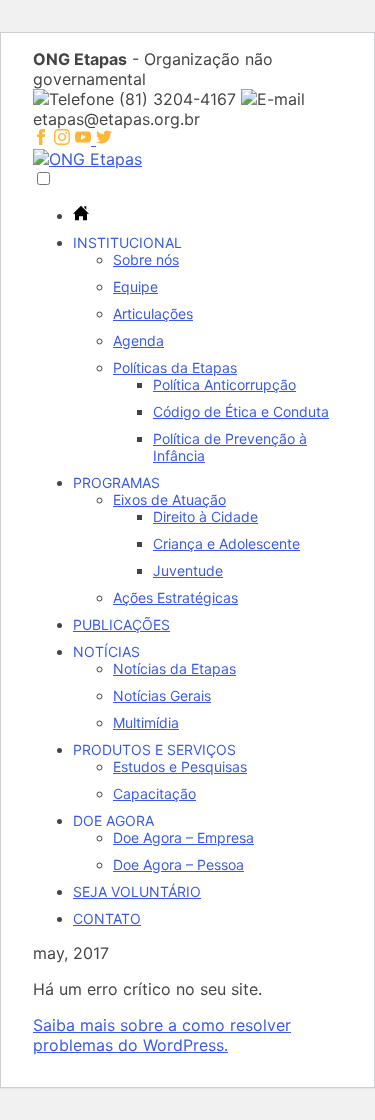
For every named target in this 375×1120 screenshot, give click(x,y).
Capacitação (154, 793)
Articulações (153, 313)
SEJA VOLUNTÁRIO (137, 891)
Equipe (135, 286)
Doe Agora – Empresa (183, 837)
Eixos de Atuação (169, 499)
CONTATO (107, 918)
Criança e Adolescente (226, 543)
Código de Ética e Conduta (241, 411)
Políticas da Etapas (175, 367)
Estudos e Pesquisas (180, 766)
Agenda (138, 340)
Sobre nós (146, 259)
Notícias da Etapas (174, 668)
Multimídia (146, 722)
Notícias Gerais (162, 695)
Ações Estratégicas (175, 597)
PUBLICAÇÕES (121, 624)
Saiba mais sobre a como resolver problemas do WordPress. (162, 1035)
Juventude (188, 570)
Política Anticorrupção (224, 384)
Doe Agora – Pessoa (178, 864)
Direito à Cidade (205, 516)
